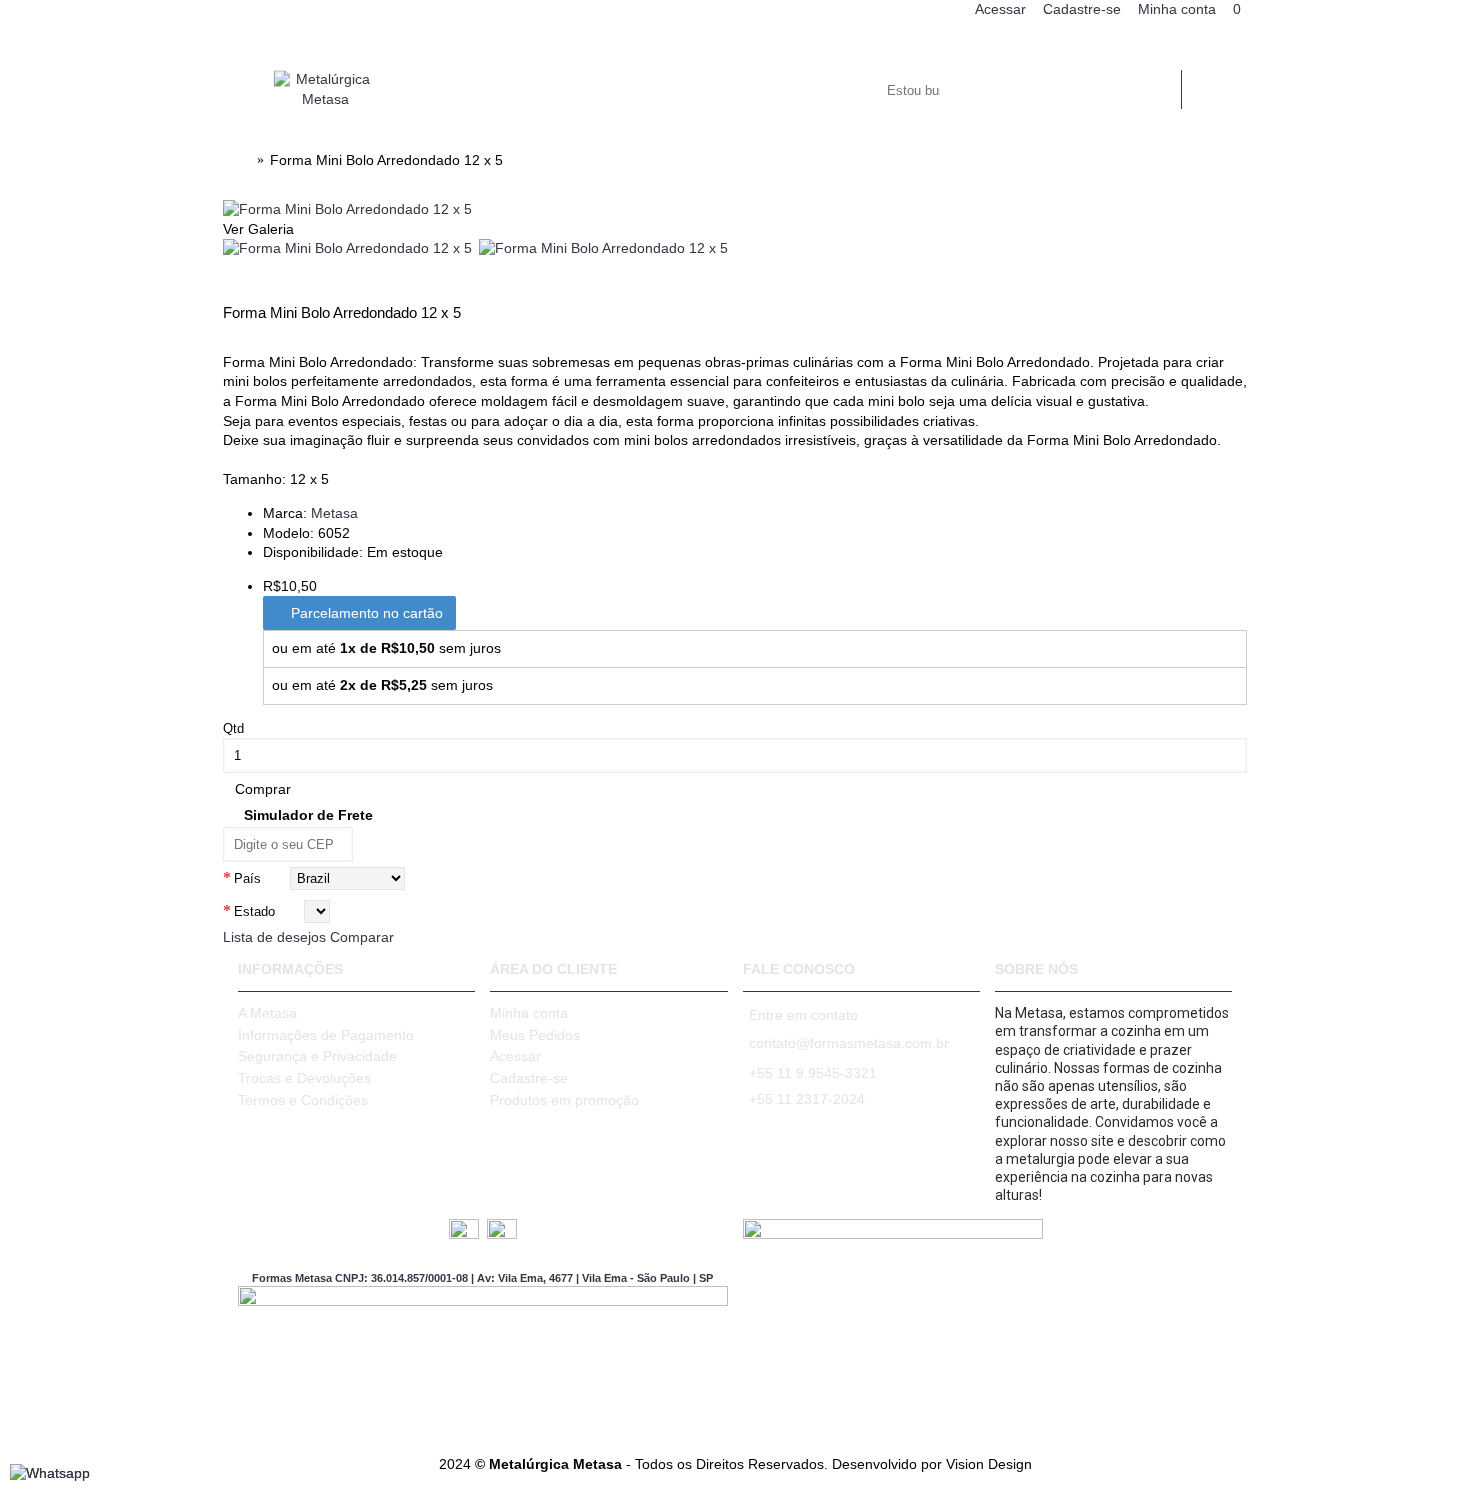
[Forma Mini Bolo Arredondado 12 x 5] (347, 209)
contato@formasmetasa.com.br (849, 1043)
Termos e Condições (303, 1100)
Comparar (362, 937)
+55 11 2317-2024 (807, 1099)
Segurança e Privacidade (317, 1056)
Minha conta (529, 1013)
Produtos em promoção (564, 1100)
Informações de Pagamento (326, 1035)
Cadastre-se (529, 1078)
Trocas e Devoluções (304, 1078)
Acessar (515, 1056)
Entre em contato (803, 1015)
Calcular (409, 843)
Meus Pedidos (535, 1035)
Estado (254, 911)
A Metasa (267, 1013)
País (247, 878)
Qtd (233, 728)
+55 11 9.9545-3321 (813, 1073)
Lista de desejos (274, 937)
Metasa (334, 513)
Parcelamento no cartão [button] (365, 613)
